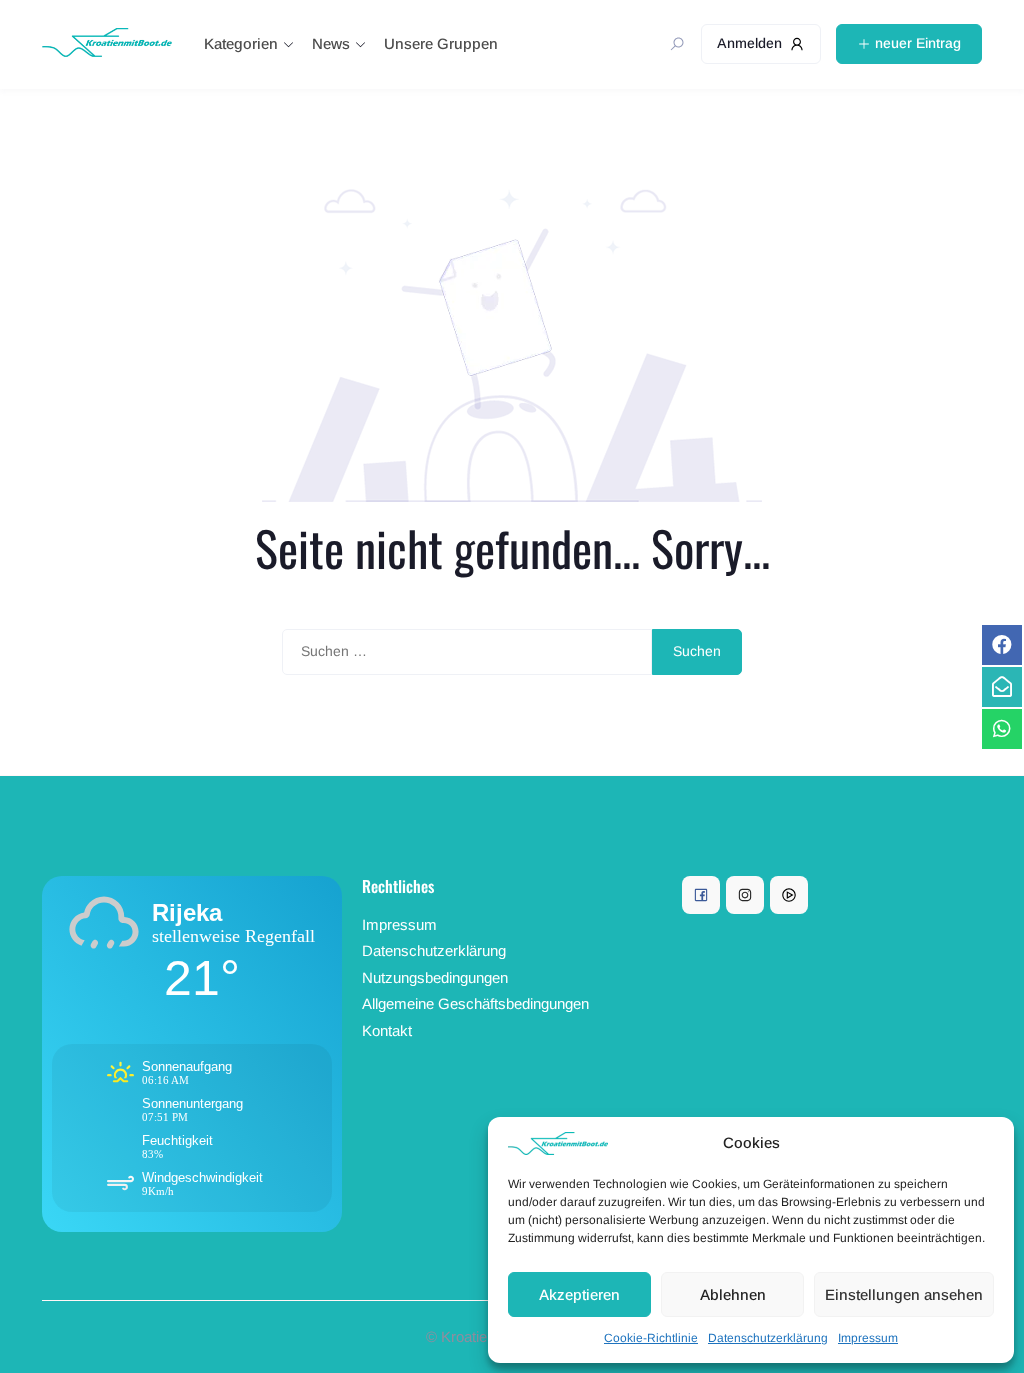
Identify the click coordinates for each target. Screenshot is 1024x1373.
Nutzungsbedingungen (435, 977)
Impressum (868, 1338)
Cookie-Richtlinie (651, 1338)
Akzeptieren (579, 1294)
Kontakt (387, 1030)
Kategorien (241, 43)
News (331, 43)
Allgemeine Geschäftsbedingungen (475, 1003)
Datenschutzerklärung (768, 1338)
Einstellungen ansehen (904, 1294)
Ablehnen (733, 1294)
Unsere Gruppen (441, 43)
